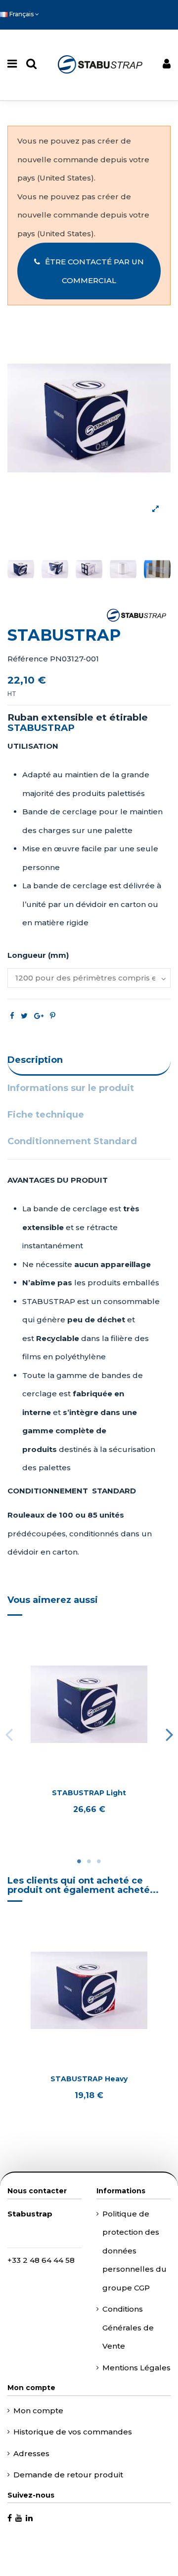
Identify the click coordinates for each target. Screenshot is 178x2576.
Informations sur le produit (71, 1088)
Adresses (31, 2453)
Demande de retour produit (68, 2475)
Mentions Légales (136, 2368)
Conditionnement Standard (72, 1141)
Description (35, 1060)
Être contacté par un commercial (94, 271)
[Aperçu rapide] (89, 1776)
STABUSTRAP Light (89, 1793)
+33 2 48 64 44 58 (41, 2260)
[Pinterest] (53, 1016)
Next (169, 1734)
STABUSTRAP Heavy (89, 2079)
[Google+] (39, 1016)
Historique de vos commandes (73, 2432)
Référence (28, 659)
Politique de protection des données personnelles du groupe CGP (134, 2251)
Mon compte (38, 2411)
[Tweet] (24, 1016)
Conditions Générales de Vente (128, 2327)
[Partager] (12, 1016)
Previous (9, 1734)
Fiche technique (46, 1115)
